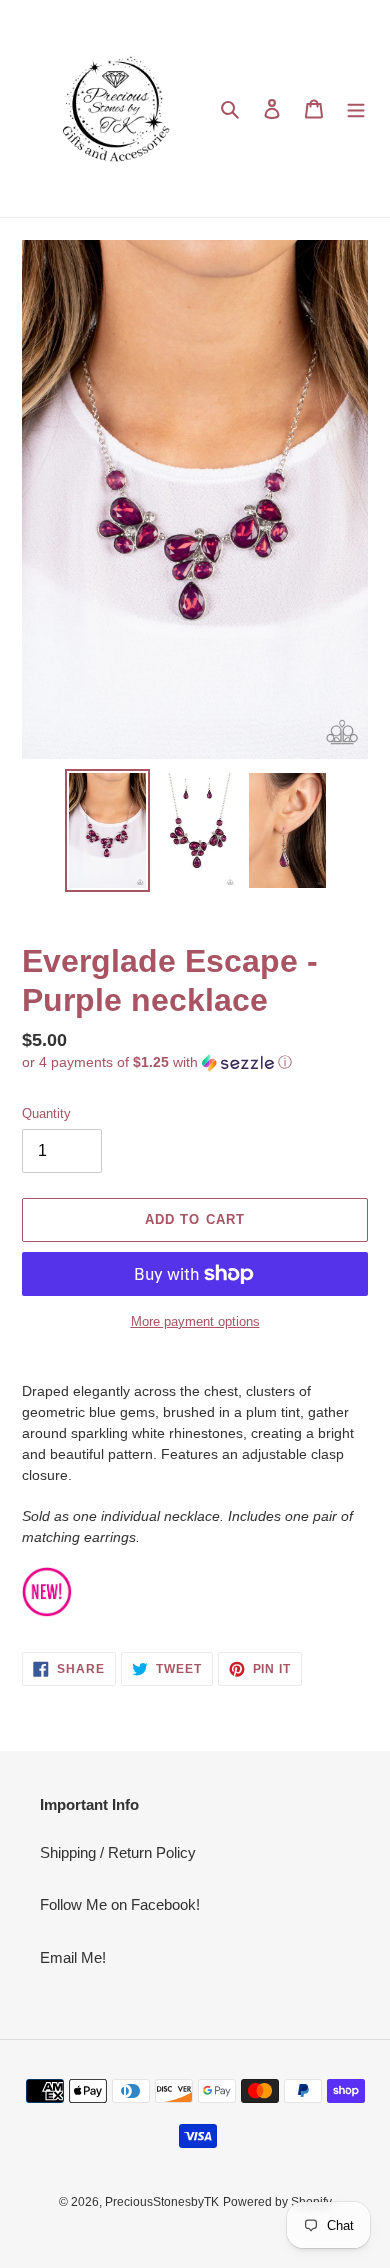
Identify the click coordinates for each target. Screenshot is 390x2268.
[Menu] (356, 108)
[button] (157, 1062)
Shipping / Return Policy (118, 1852)
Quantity (46, 1113)
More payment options (195, 1321)
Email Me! (73, 1957)
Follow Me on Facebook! (120, 1904)
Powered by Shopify (277, 2202)
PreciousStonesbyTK (162, 2202)
